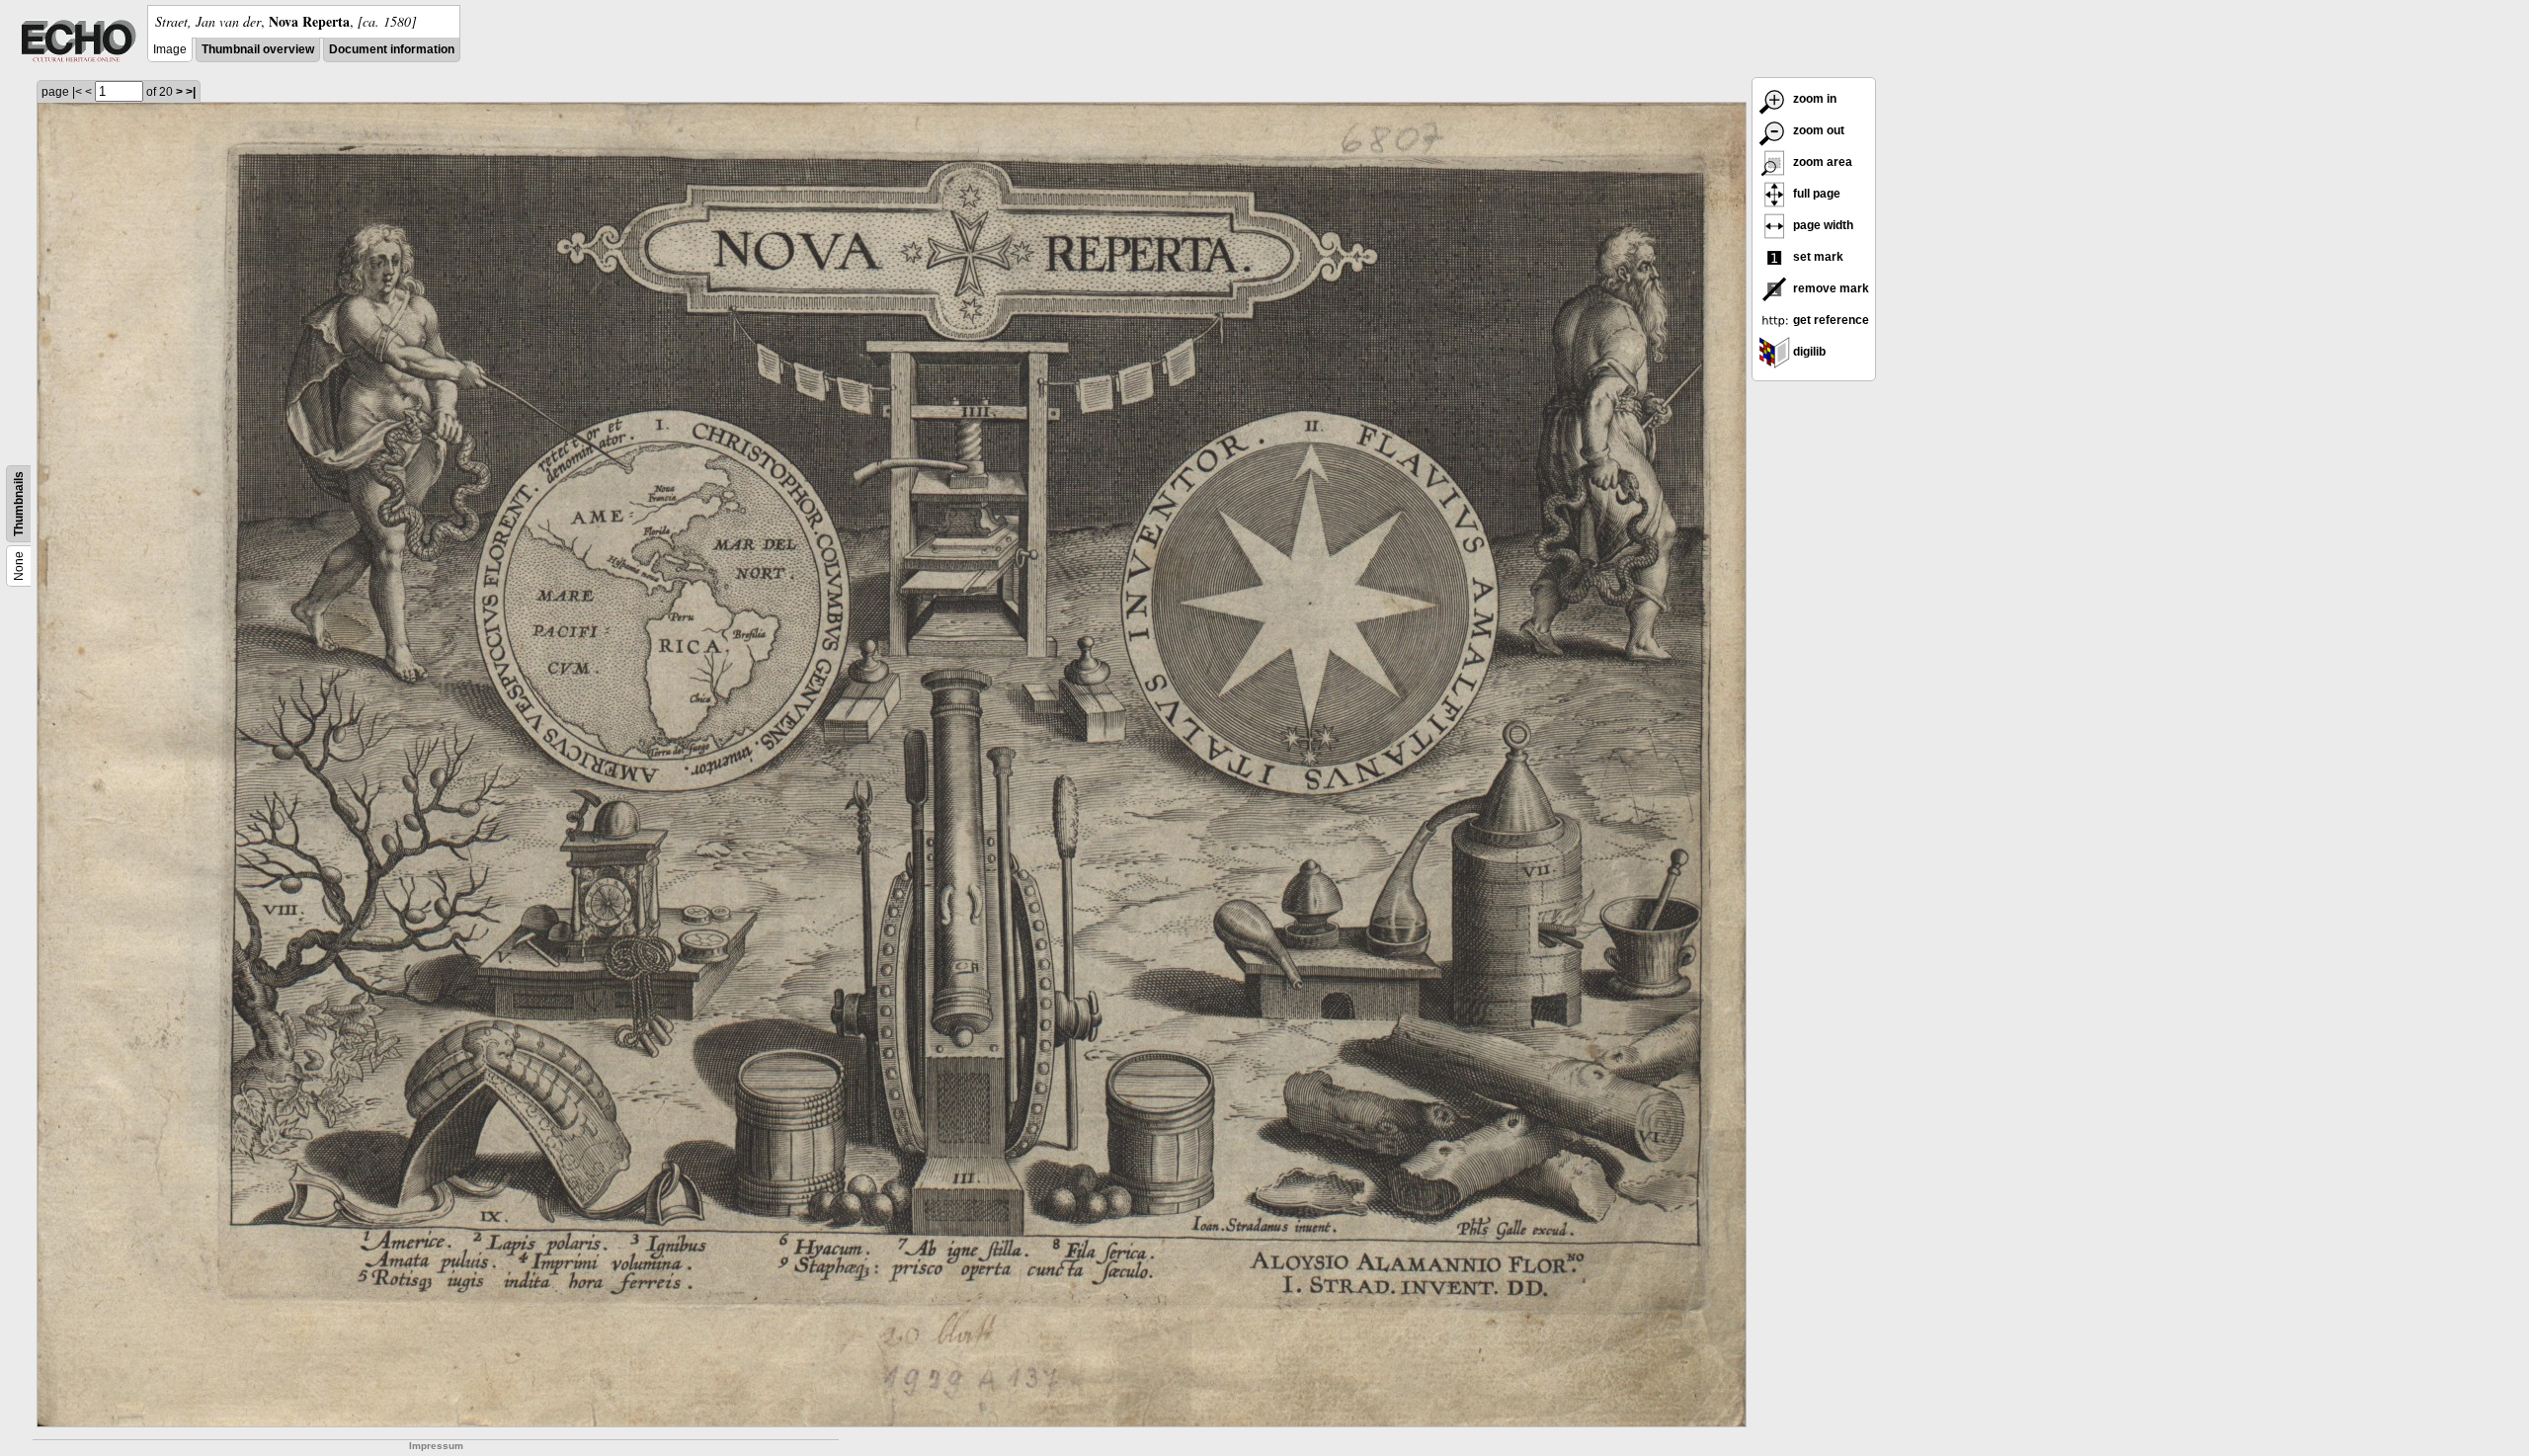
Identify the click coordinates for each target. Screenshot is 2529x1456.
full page (1815, 194)
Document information (392, 49)
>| (191, 92)
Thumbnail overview (258, 49)
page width (1822, 225)
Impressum (436, 1446)
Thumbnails (19, 504)
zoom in (1813, 99)
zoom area (1821, 162)
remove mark (1830, 288)
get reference (1830, 320)
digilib (1808, 352)
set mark (1817, 257)
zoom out (1817, 130)
